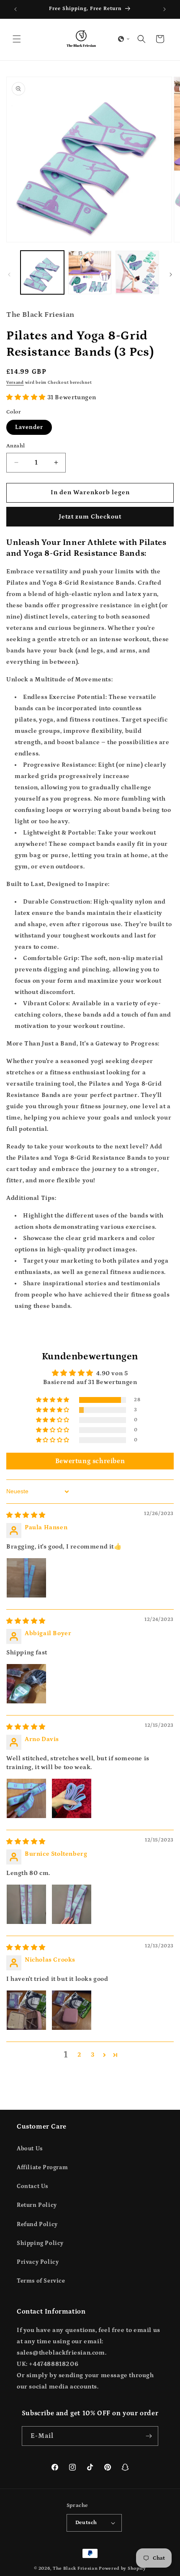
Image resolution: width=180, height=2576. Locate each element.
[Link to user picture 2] (72, 1798)
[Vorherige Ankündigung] (15, 9)
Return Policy (37, 2205)
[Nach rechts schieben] (171, 275)
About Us (30, 2149)
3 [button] (93, 2055)
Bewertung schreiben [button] (90, 1461)
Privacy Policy (38, 2262)
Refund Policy (37, 2224)
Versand (15, 383)
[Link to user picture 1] (26, 1578)
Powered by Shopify (122, 2568)
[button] (17, 39)
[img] (26, 1515)
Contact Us (32, 2186)
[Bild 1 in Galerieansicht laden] (42, 272)
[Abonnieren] (149, 2436)
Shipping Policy (40, 2243)
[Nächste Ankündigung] (165, 9)
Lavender (29, 427)
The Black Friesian (75, 2568)
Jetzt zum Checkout (90, 517)
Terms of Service (41, 2281)
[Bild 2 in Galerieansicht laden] (90, 272)
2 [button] (80, 2055)
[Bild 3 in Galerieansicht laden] (137, 272)
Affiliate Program (42, 2168)
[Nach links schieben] (9, 275)
